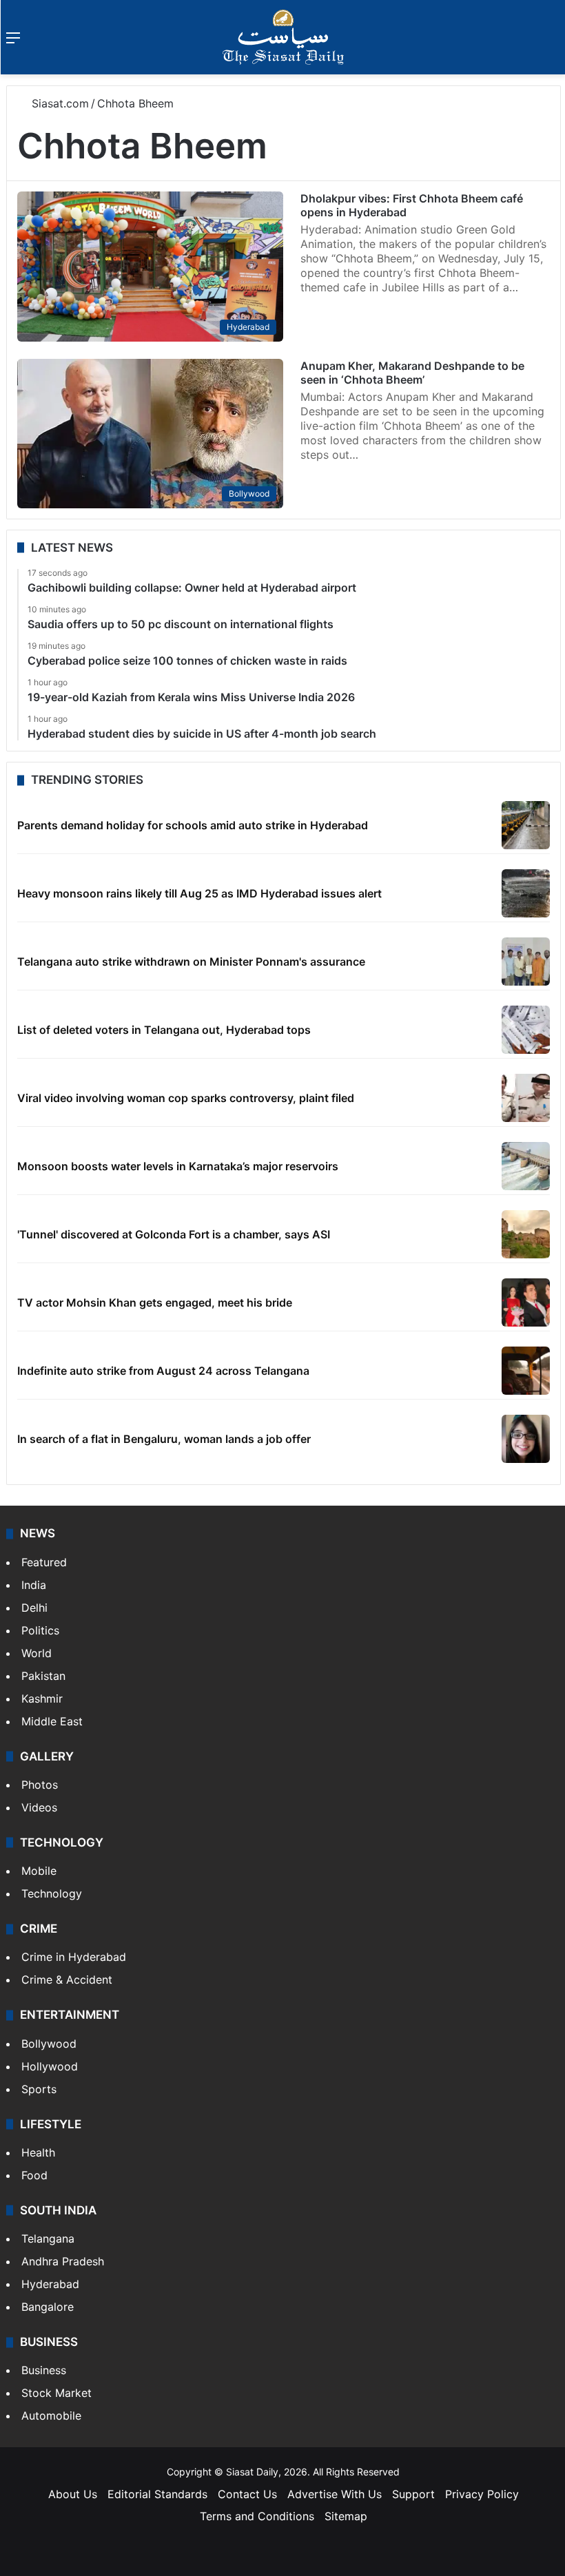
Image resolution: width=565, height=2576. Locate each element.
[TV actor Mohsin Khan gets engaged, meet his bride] (526, 1302)
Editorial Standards (157, 2494)
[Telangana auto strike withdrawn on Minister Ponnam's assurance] (526, 962)
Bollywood (49, 2044)
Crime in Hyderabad (74, 1957)
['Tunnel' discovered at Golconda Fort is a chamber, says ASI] (526, 1234)
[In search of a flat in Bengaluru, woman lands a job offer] (526, 1439)
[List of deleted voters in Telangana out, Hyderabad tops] (526, 1030)
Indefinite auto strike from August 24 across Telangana (163, 1371)
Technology (52, 1893)
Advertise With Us (335, 2494)
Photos (40, 1785)
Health (38, 2152)
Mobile (39, 1871)
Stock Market (56, 2393)
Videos (39, 1807)
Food (34, 2175)
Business (44, 2370)
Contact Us (247, 2494)
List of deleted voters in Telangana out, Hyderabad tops (164, 1030)
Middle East (52, 1721)
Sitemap (346, 2516)
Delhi (34, 1608)
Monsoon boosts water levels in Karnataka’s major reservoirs (178, 1166)
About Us (73, 2494)
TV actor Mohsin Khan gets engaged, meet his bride (155, 1302)
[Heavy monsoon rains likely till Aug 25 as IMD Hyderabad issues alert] (526, 893)
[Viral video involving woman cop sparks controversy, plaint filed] (526, 1098)
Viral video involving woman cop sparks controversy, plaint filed (186, 1098)
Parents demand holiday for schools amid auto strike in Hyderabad (193, 825)
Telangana (48, 2239)
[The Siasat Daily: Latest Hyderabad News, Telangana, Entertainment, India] (283, 37)
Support (413, 2494)
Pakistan (43, 1676)
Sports (39, 2089)
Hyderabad (50, 2284)
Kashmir (42, 1699)
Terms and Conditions (257, 2516)
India (34, 1585)
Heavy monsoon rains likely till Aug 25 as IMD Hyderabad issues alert (199, 893)
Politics (40, 1630)
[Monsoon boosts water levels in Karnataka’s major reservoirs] (526, 1166)
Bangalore (48, 2307)
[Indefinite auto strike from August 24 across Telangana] (526, 1371)
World (37, 1653)
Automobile (51, 2416)
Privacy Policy (482, 2494)
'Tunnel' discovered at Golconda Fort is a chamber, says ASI (174, 1234)
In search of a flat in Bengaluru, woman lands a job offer (164, 1439)
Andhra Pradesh (63, 2261)
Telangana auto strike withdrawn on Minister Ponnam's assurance (191, 962)
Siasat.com (59, 103)
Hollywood (50, 2066)
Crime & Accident (67, 1980)
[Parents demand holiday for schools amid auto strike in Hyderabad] (526, 825)
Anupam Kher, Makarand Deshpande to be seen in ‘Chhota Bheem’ (412, 373)
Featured (44, 1562)
